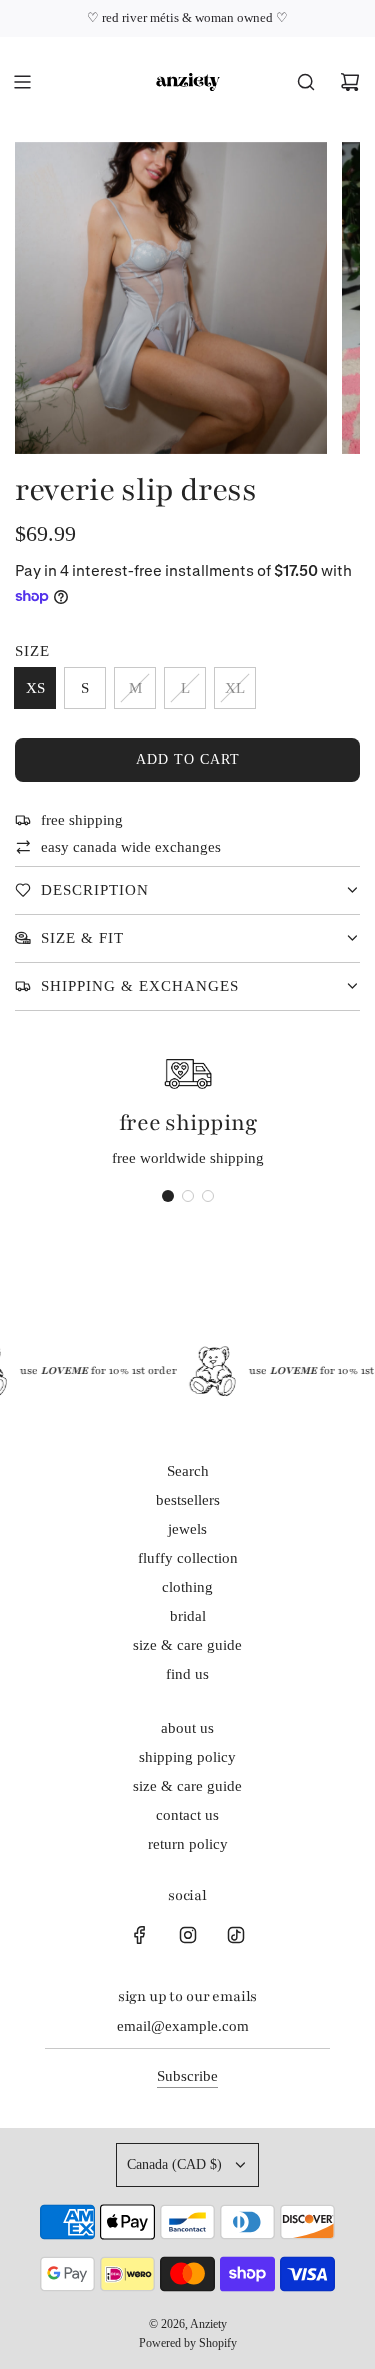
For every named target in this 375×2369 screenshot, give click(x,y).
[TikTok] (236, 1935)
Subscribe (187, 2076)
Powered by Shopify (188, 2343)
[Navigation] (22, 82)
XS (35, 688)
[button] (168, 1196)
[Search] (306, 82)
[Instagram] (188, 1935)
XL (235, 688)
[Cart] (350, 82)
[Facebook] (140, 1935)
